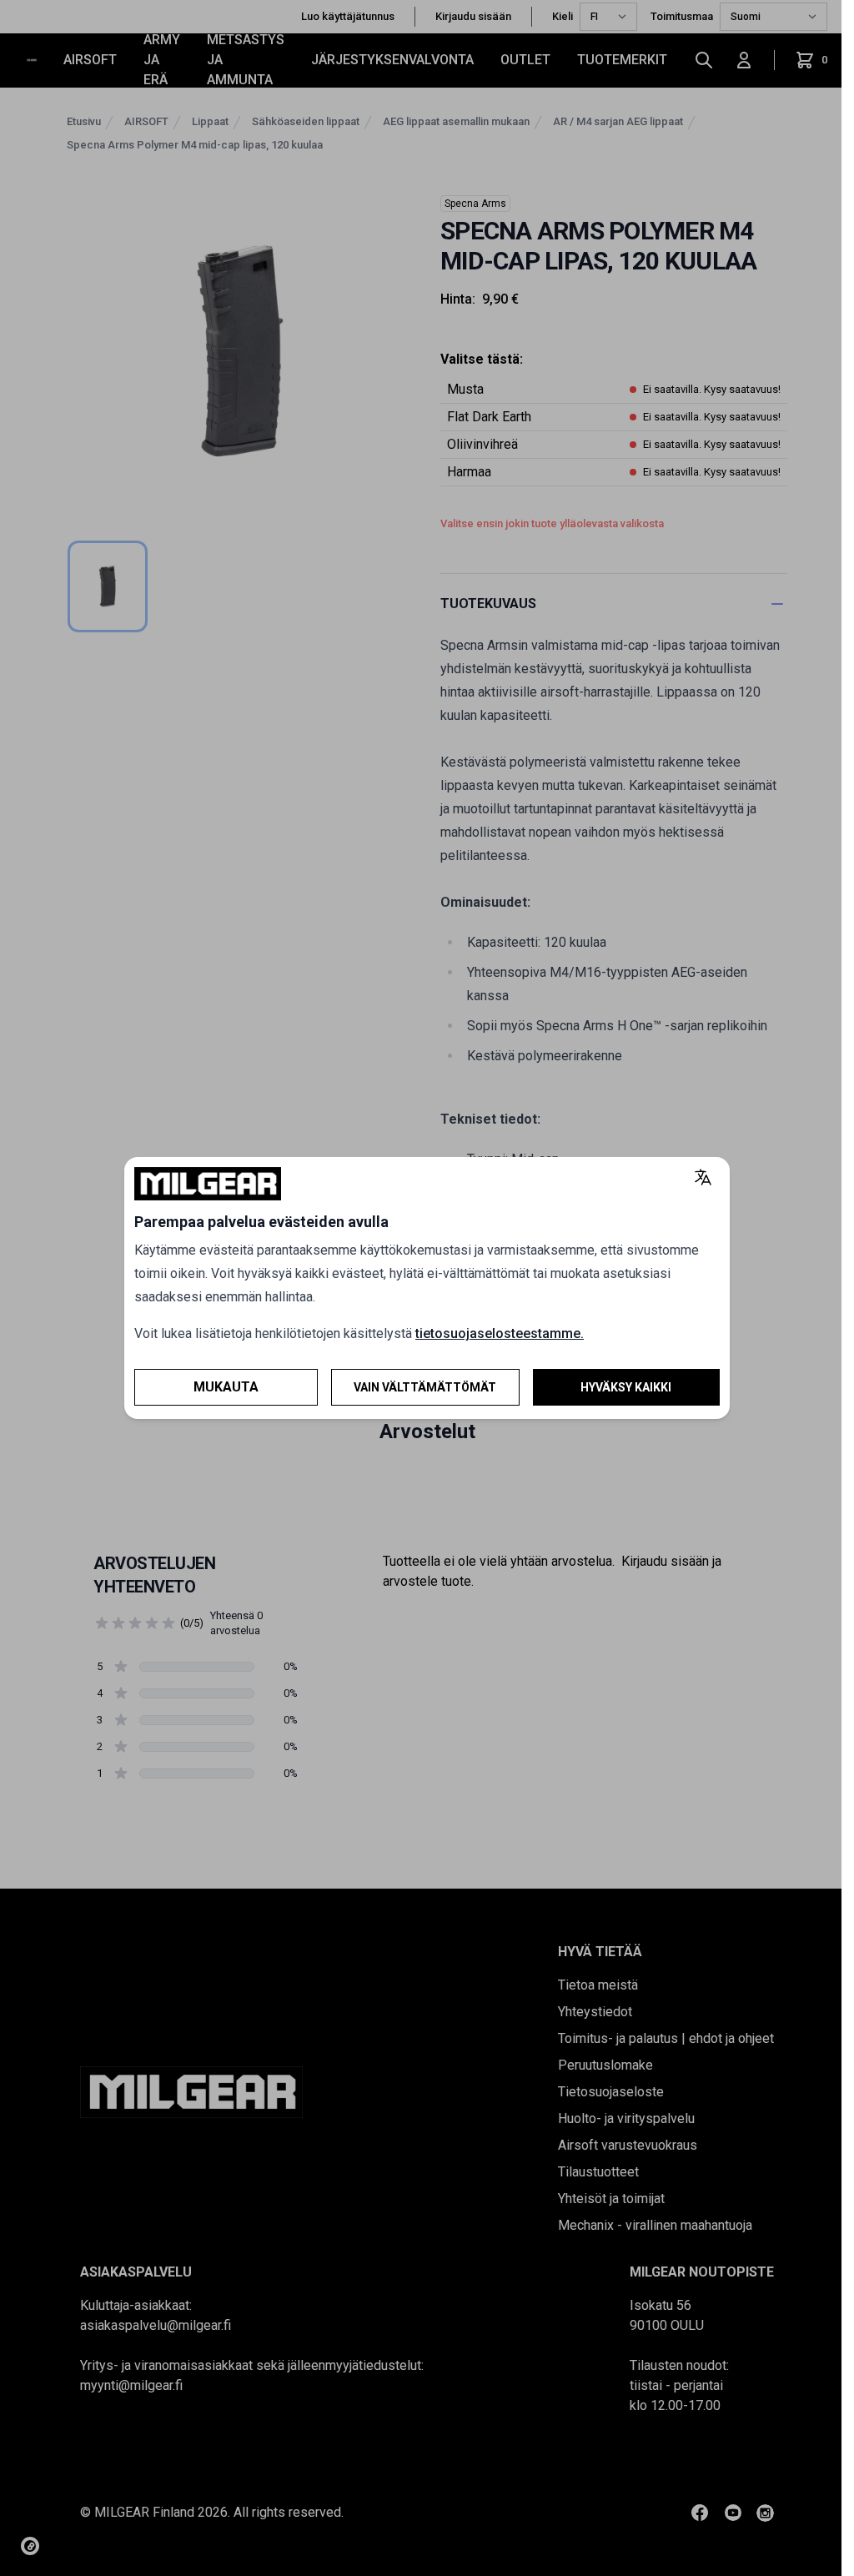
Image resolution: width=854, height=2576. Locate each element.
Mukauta (226, 1387)
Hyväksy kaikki (626, 1387)
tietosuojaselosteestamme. (500, 1333)
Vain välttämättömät (425, 1387)
